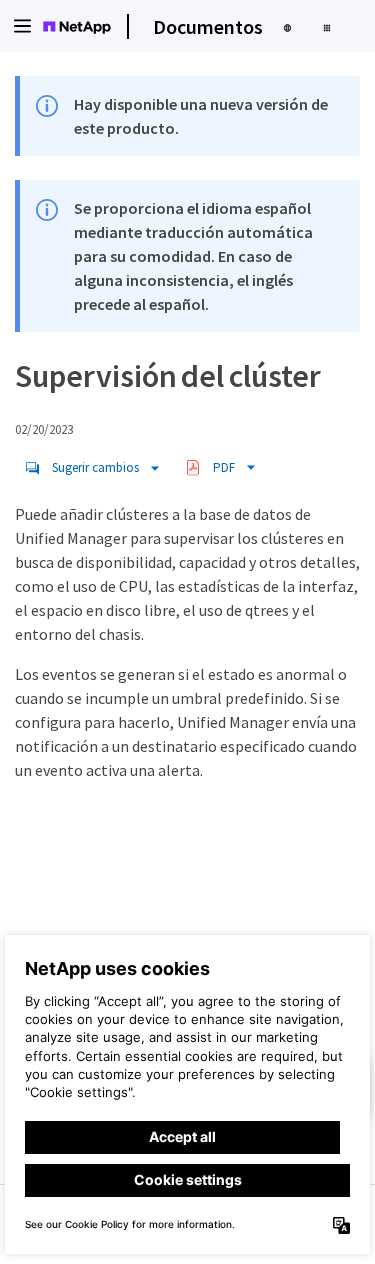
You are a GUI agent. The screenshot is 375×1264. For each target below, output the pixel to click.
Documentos (208, 26)
